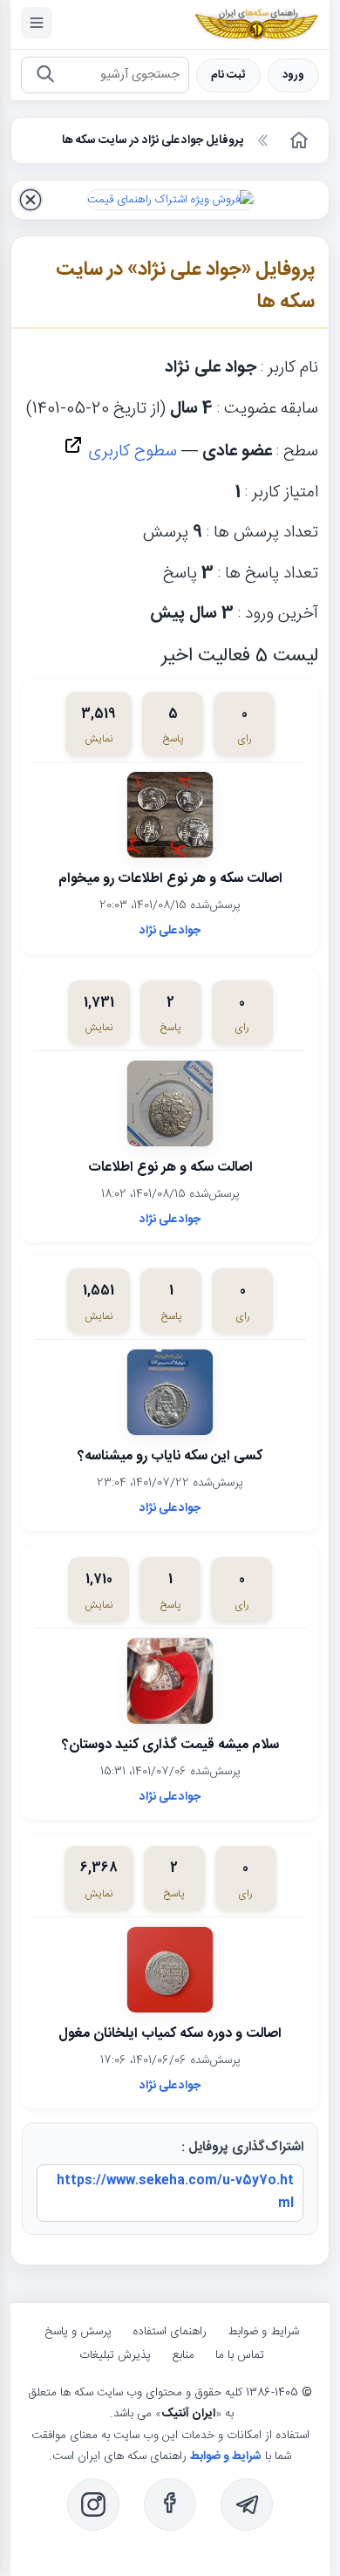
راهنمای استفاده (170, 2332)
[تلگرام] (247, 2504)
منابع (183, 2355)
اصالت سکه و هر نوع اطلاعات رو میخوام (170, 879)
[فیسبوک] (170, 2504)
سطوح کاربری (130, 452)
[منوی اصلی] (37, 23)
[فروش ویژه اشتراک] (170, 200)
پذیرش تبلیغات (115, 2355)
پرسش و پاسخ (78, 2332)
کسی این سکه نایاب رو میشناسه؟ (170, 1456)
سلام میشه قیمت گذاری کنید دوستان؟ (170, 1745)
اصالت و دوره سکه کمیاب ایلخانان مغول (170, 2034)
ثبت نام (228, 75)
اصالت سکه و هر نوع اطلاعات (170, 1168)
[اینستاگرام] (93, 2504)
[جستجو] (45, 75)
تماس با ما (240, 2355)
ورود (293, 75)
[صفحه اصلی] (297, 140)
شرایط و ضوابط (263, 2332)
